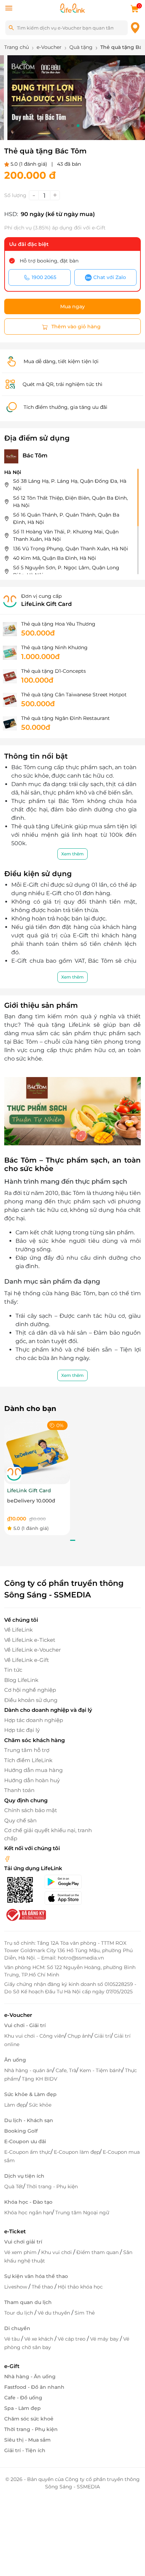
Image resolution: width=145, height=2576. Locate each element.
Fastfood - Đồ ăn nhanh (34, 2387)
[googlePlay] (68, 1882)
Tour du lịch (19, 2313)
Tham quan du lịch (28, 2302)
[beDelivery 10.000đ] (37, 1451)
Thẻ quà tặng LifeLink (59, 1025)
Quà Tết (14, 2186)
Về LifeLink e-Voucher (33, 1650)
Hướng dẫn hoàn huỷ (32, 1780)
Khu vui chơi (57, 2252)
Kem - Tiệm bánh (101, 2070)
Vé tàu (13, 2339)
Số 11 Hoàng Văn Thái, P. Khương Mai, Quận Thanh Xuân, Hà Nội (66, 535)
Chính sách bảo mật (31, 1810)
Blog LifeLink (21, 1680)
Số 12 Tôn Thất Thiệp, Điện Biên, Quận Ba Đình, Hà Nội (70, 502)
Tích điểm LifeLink (28, 1760)
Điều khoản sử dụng (31, 1700)
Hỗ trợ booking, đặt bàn (49, 261)
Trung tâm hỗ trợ (27, 1750)
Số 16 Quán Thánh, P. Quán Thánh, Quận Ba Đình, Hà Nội (66, 518)
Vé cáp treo (72, 2339)
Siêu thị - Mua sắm (27, 2440)
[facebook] (7, 1858)
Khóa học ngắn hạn (28, 2213)
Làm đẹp (15, 2105)
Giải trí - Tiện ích (25, 2450)
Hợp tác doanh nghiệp (34, 1720)
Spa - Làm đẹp (23, 2408)
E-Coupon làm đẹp (77, 2152)
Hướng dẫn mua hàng (33, 1770)
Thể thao (43, 2287)
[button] (67, 126)
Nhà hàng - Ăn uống (30, 2376)
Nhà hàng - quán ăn (28, 2070)
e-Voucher (18, 2015)
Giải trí (103, 2036)
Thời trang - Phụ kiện (52, 2186)
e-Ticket (15, 2231)
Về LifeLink (18, 1630)
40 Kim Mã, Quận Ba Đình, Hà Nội (55, 558)
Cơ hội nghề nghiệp (30, 1690)
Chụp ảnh (79, 2036)
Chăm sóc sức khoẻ (29, 2419)
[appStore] (68, 1898)
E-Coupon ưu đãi (25, 2141)
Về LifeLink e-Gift (27, 1660)
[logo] (72, 8)
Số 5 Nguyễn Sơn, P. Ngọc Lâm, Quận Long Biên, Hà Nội (66, 571)
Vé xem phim (21, 2252)
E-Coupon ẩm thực (27, 2152)
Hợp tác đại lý (22, 1730)
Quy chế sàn (20, 1820)
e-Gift (12, 2366)
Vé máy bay (105, 2339)
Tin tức (13, 1670)
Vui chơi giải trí (23, 2242)
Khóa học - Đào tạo (28, 2202)
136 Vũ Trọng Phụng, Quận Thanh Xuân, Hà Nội (71, 549)
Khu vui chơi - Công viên (34, 2036)
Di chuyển (17, 2328)
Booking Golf (21, 2131)
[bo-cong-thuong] (25, 1914)
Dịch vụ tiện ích (24, 2176)
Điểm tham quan (98, 2252)
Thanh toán (19, 1790)
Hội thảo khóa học (80, 2287)
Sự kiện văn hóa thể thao (36, 2276)
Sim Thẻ (85, 2313)
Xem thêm (72, 854)
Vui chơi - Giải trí (25, 2025)
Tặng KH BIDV (40, 2079)
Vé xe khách (39, 2339)
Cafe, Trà (66, 2070)
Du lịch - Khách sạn (29, 2120)
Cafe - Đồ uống (23, 2398)
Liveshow (16, 2287)
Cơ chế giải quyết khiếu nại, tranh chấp (48, 1834)
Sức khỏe (40, 2105)
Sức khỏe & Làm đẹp (30, 2094)
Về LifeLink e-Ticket (30, 1640)
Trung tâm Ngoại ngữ (82, 2213)
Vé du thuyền (55, 2313)
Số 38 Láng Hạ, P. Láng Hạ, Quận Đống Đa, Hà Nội (70, 485)
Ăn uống (15, 2060)
